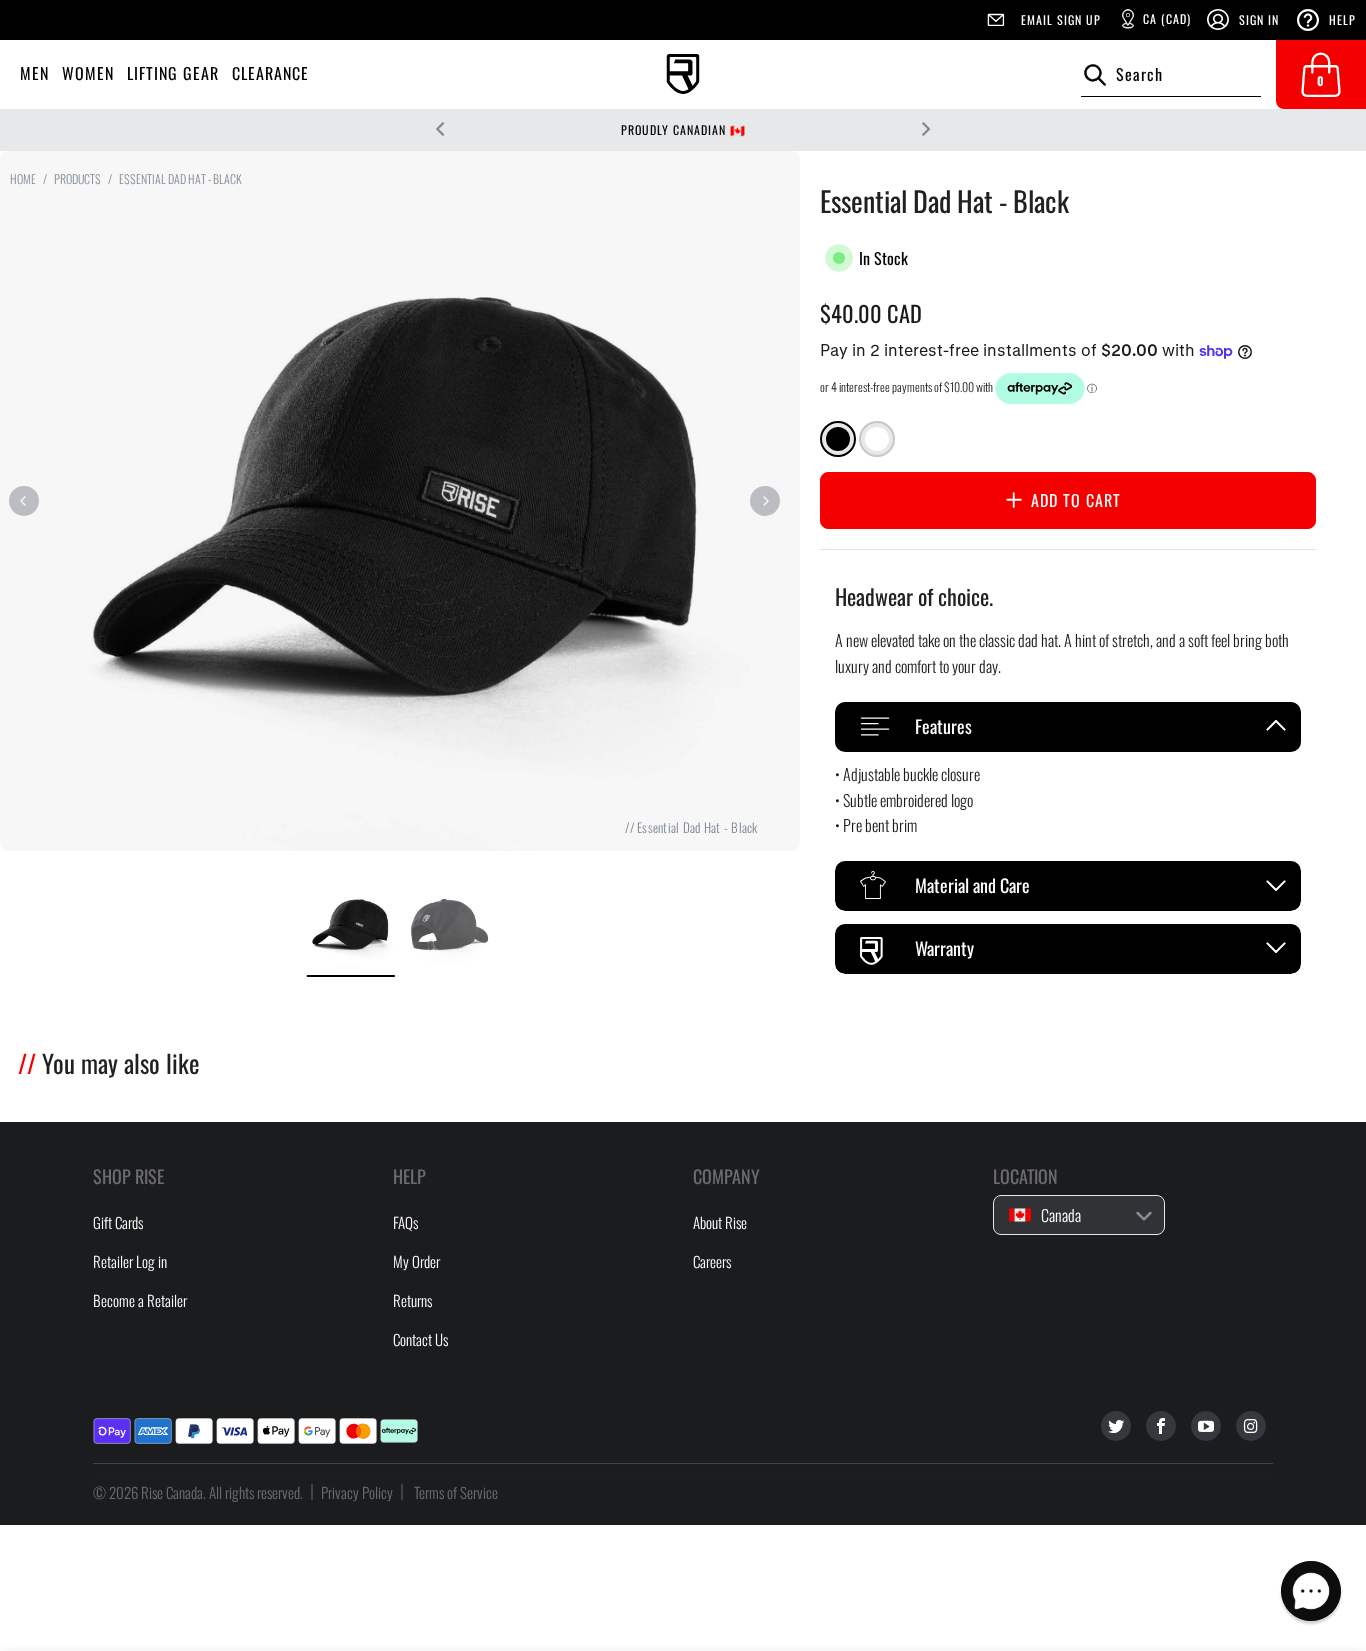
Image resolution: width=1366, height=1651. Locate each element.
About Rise (720, 1222)
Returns (412, 1300)
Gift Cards (118, 1222)
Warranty (944, 948)
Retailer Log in (130, 1261)
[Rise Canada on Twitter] (1116, 1426)
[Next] (765, 501)
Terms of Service (456, 1492)
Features (943, 726)
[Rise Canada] (683, 74)
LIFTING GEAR (173, 73)
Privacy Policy (357, 1492)
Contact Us (420, 1339)
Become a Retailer (140, 1300)
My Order (416, 1261)
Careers (712, 1261)
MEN (34, 73)
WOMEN (88, 73)
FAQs (405, 1222)
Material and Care (972, 885)
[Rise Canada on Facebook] (1161, 1426)
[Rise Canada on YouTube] (1206, 1426)
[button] (1311, 1591)
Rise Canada (172, 1492)
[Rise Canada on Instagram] (1251, 1426)
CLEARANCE (270, 73)
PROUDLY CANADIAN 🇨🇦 (683, 129)
